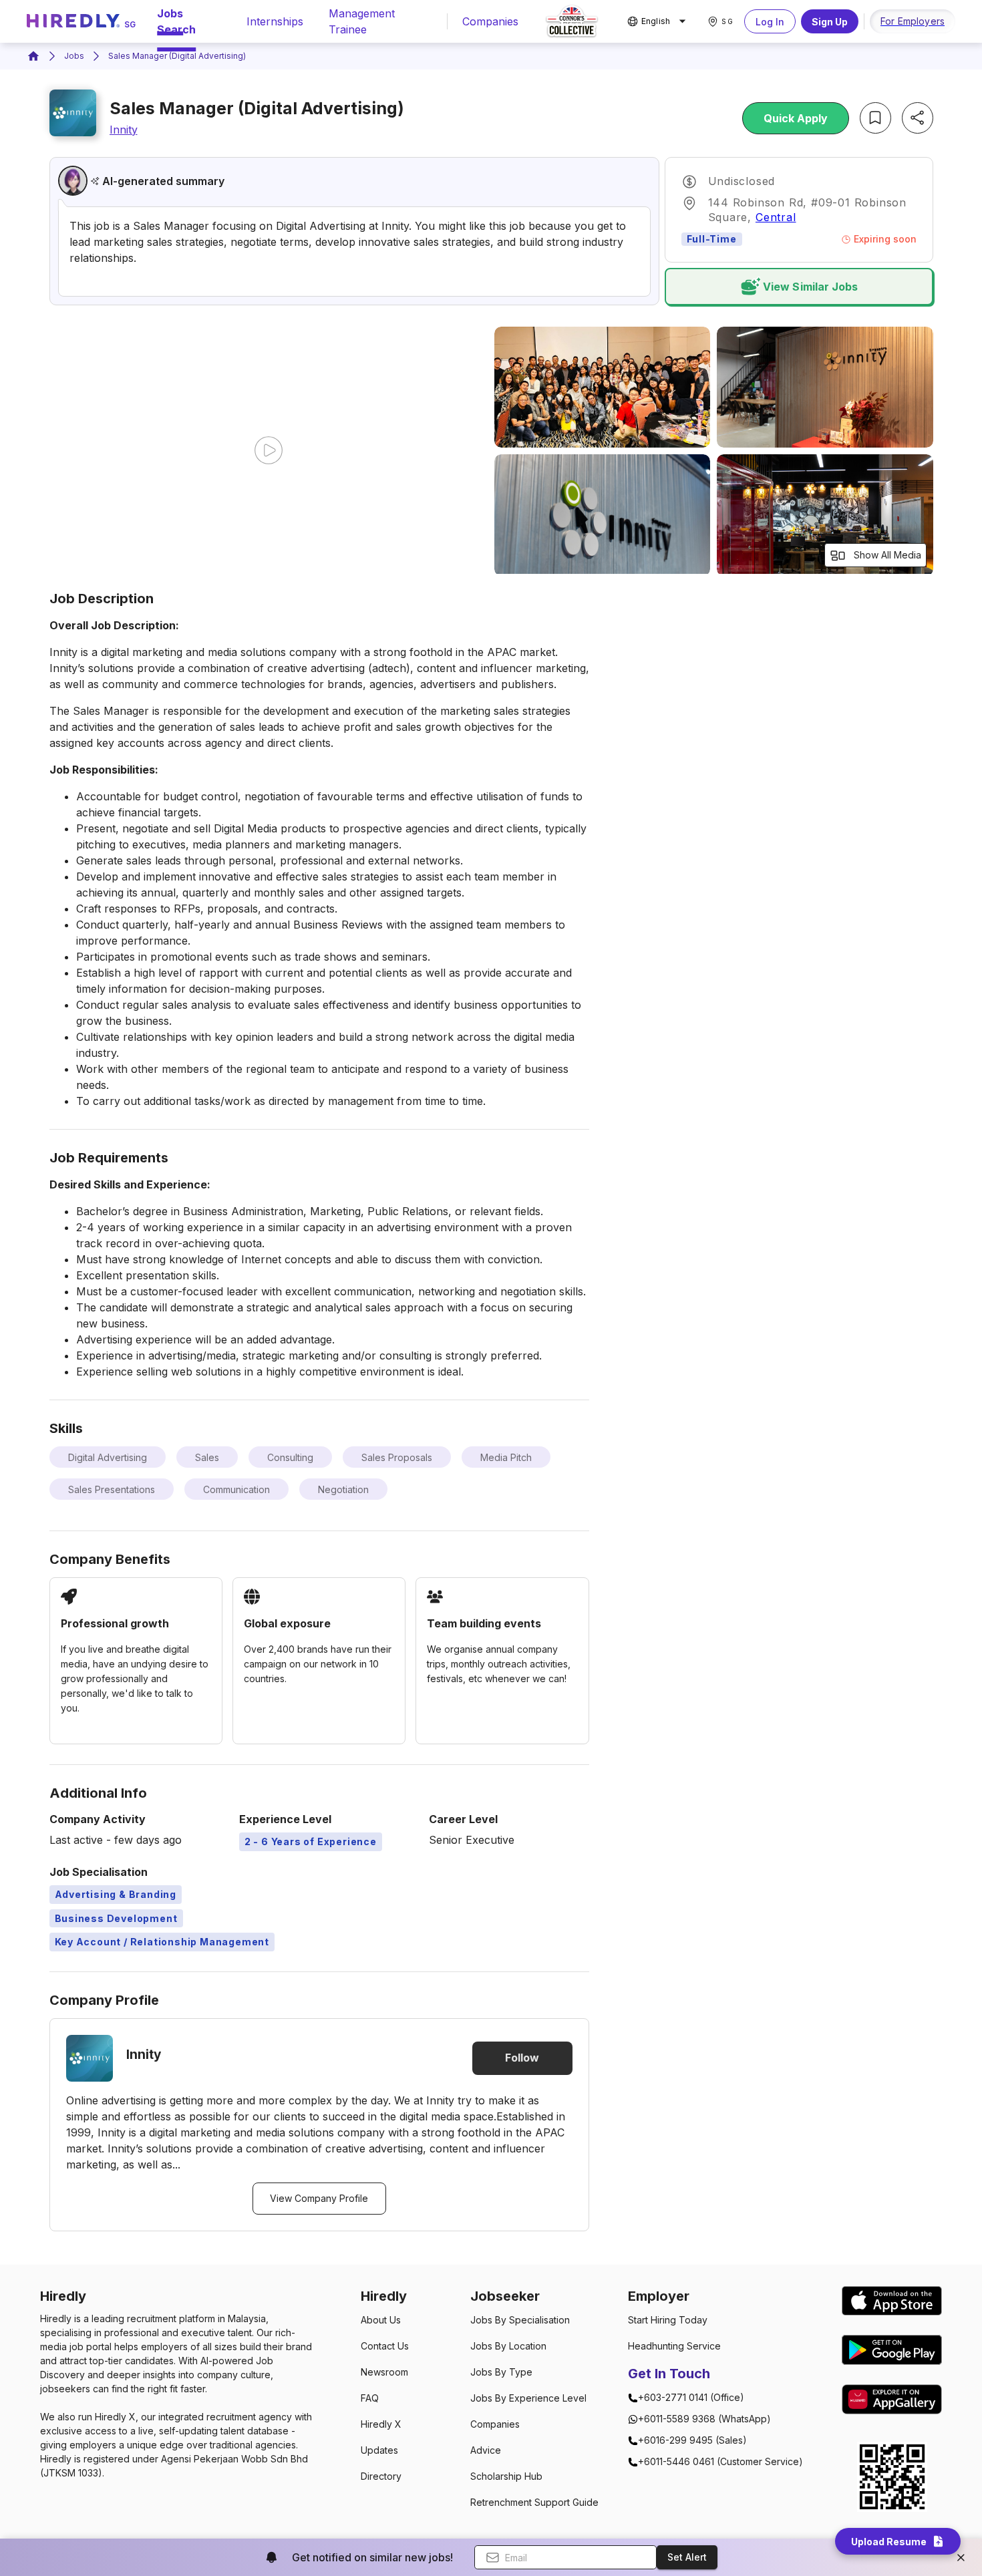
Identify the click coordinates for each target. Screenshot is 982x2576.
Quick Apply (796, 118)
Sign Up (830, 22)
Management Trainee (362, 21)
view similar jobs (810, 287)
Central (776, 217)
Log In (770, 22)
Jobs (74, 56)
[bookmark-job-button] (875, 118)
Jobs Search (176, 21)
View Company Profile (319, 2198)
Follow (522, 2058)
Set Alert (687, 2557)
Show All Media (887, 555)
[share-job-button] (918, 118)
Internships (275, 21)
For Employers (913, 21)
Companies (490, 21)
